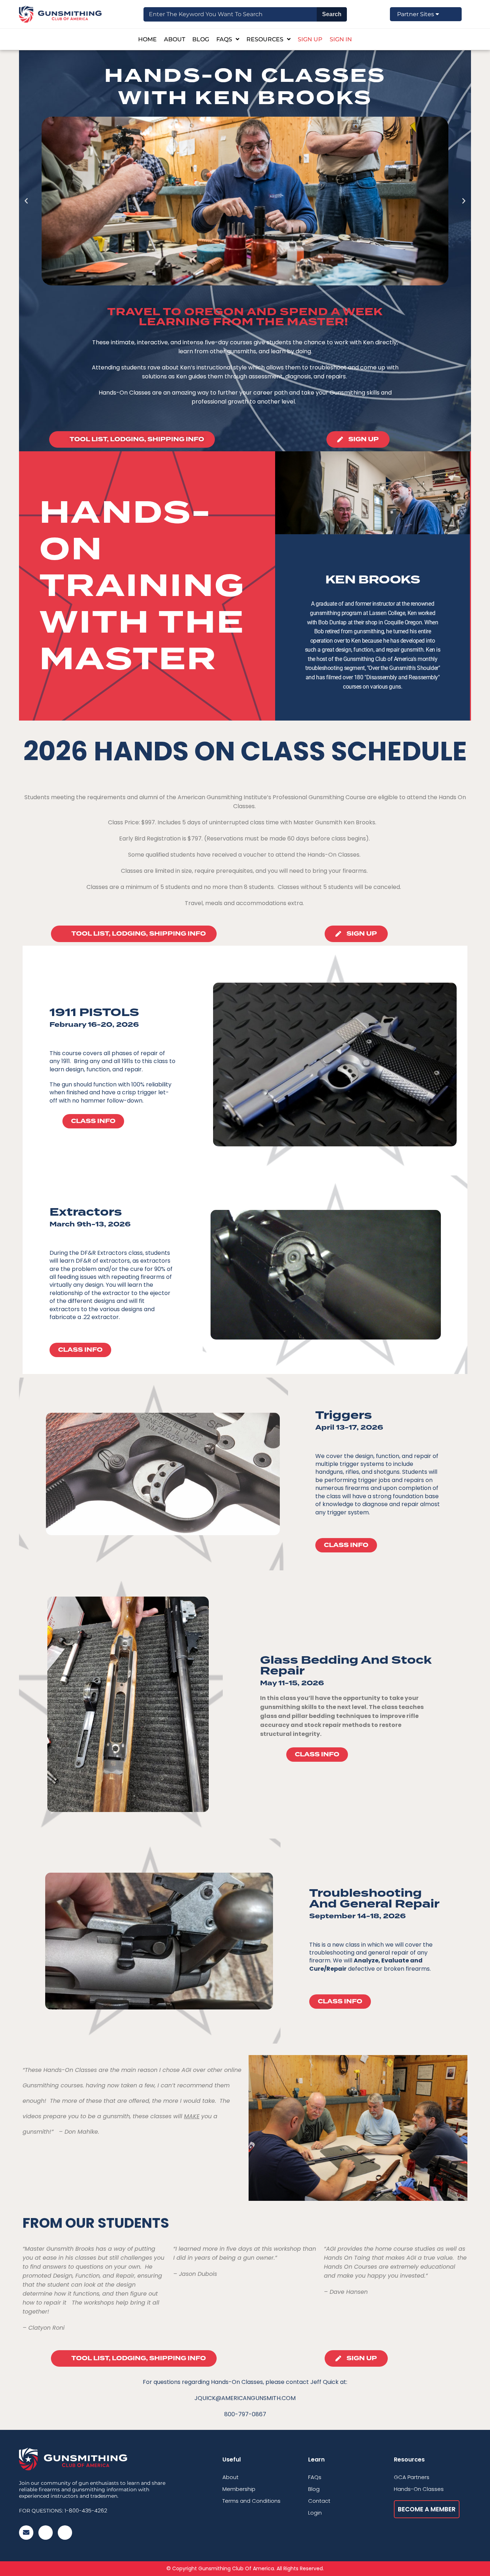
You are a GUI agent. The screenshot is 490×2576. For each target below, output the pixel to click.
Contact (319, 2501)
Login (315, 2513)
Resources (265, 39)
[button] (26, 201)
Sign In (341, 39)
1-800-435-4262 (86, 2510)
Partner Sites (416, 14)
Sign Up (310, 39)
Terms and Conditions (251, 2501)
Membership (239, 2489)
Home (147, 39)
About (175, 39)
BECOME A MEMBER (427, 2509)
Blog (201, 39)
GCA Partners (412, 2477)
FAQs (224, 39)
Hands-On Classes (419, 2489)
